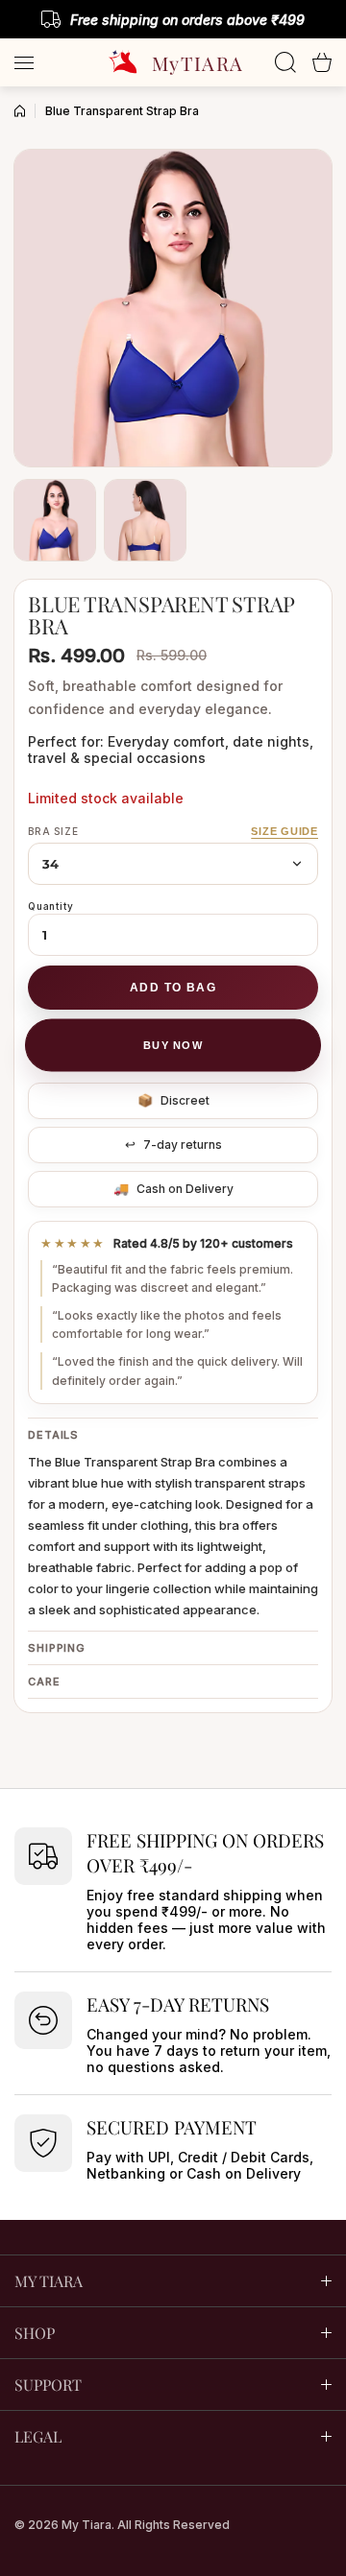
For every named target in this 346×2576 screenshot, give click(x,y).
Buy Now (173, 1045)
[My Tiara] (173, 62)
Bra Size (53, 831)
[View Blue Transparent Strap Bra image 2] (145, 520)
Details (53, 1435)
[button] (322, 62)
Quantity (50, 906)
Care (44, 1682)
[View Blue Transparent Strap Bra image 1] (55, 520)
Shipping (57, 1648)
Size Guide (284, 831)
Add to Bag (173, 988)
